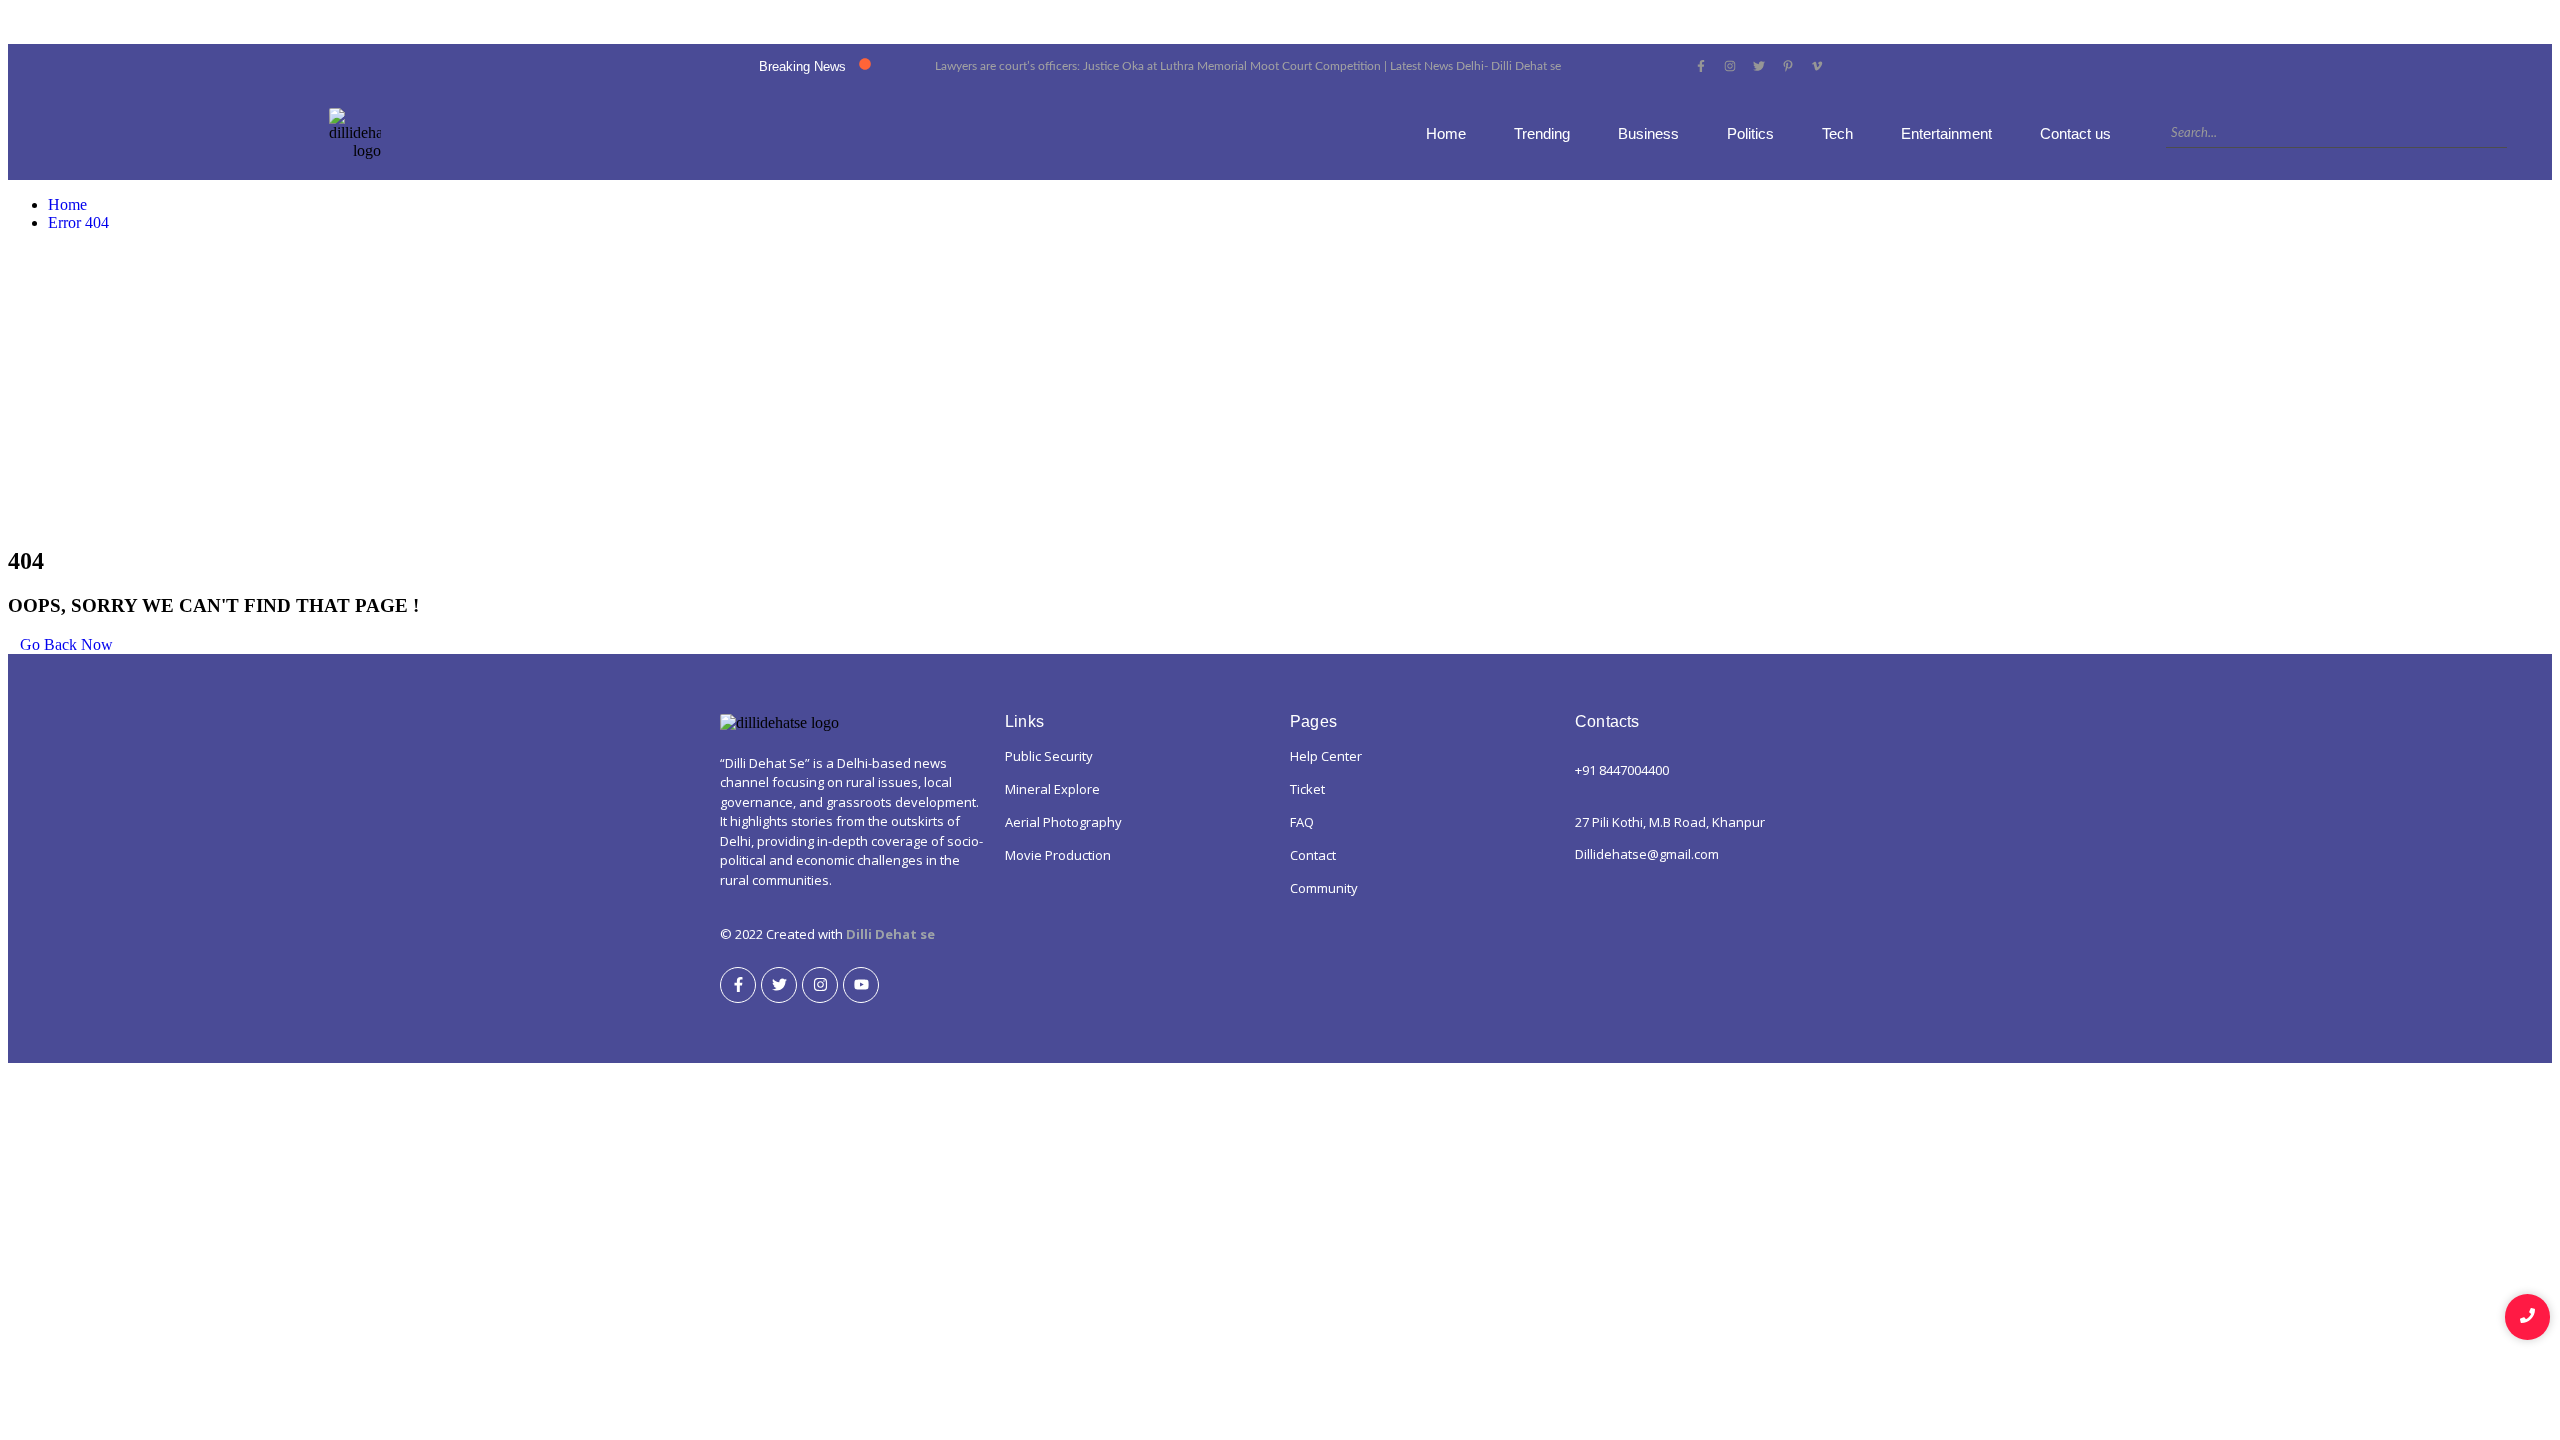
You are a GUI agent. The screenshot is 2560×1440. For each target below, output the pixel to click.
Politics (1750, 133)
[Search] (2515, 134)
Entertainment (1946, 133)
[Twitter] (779, 985)
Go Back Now (66, 644)
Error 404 (78, 222)
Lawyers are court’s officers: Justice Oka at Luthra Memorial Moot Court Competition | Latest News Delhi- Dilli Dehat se (1248, 66)
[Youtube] (861, 985)
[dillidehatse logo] (355, 134)
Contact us (2075, 133)
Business (1648, 133)
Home (1446, 133)
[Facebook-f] (738, 985)
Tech (1837, 133)
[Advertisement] (1280, 388)
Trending (1542, 133)
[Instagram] (820, 985)
